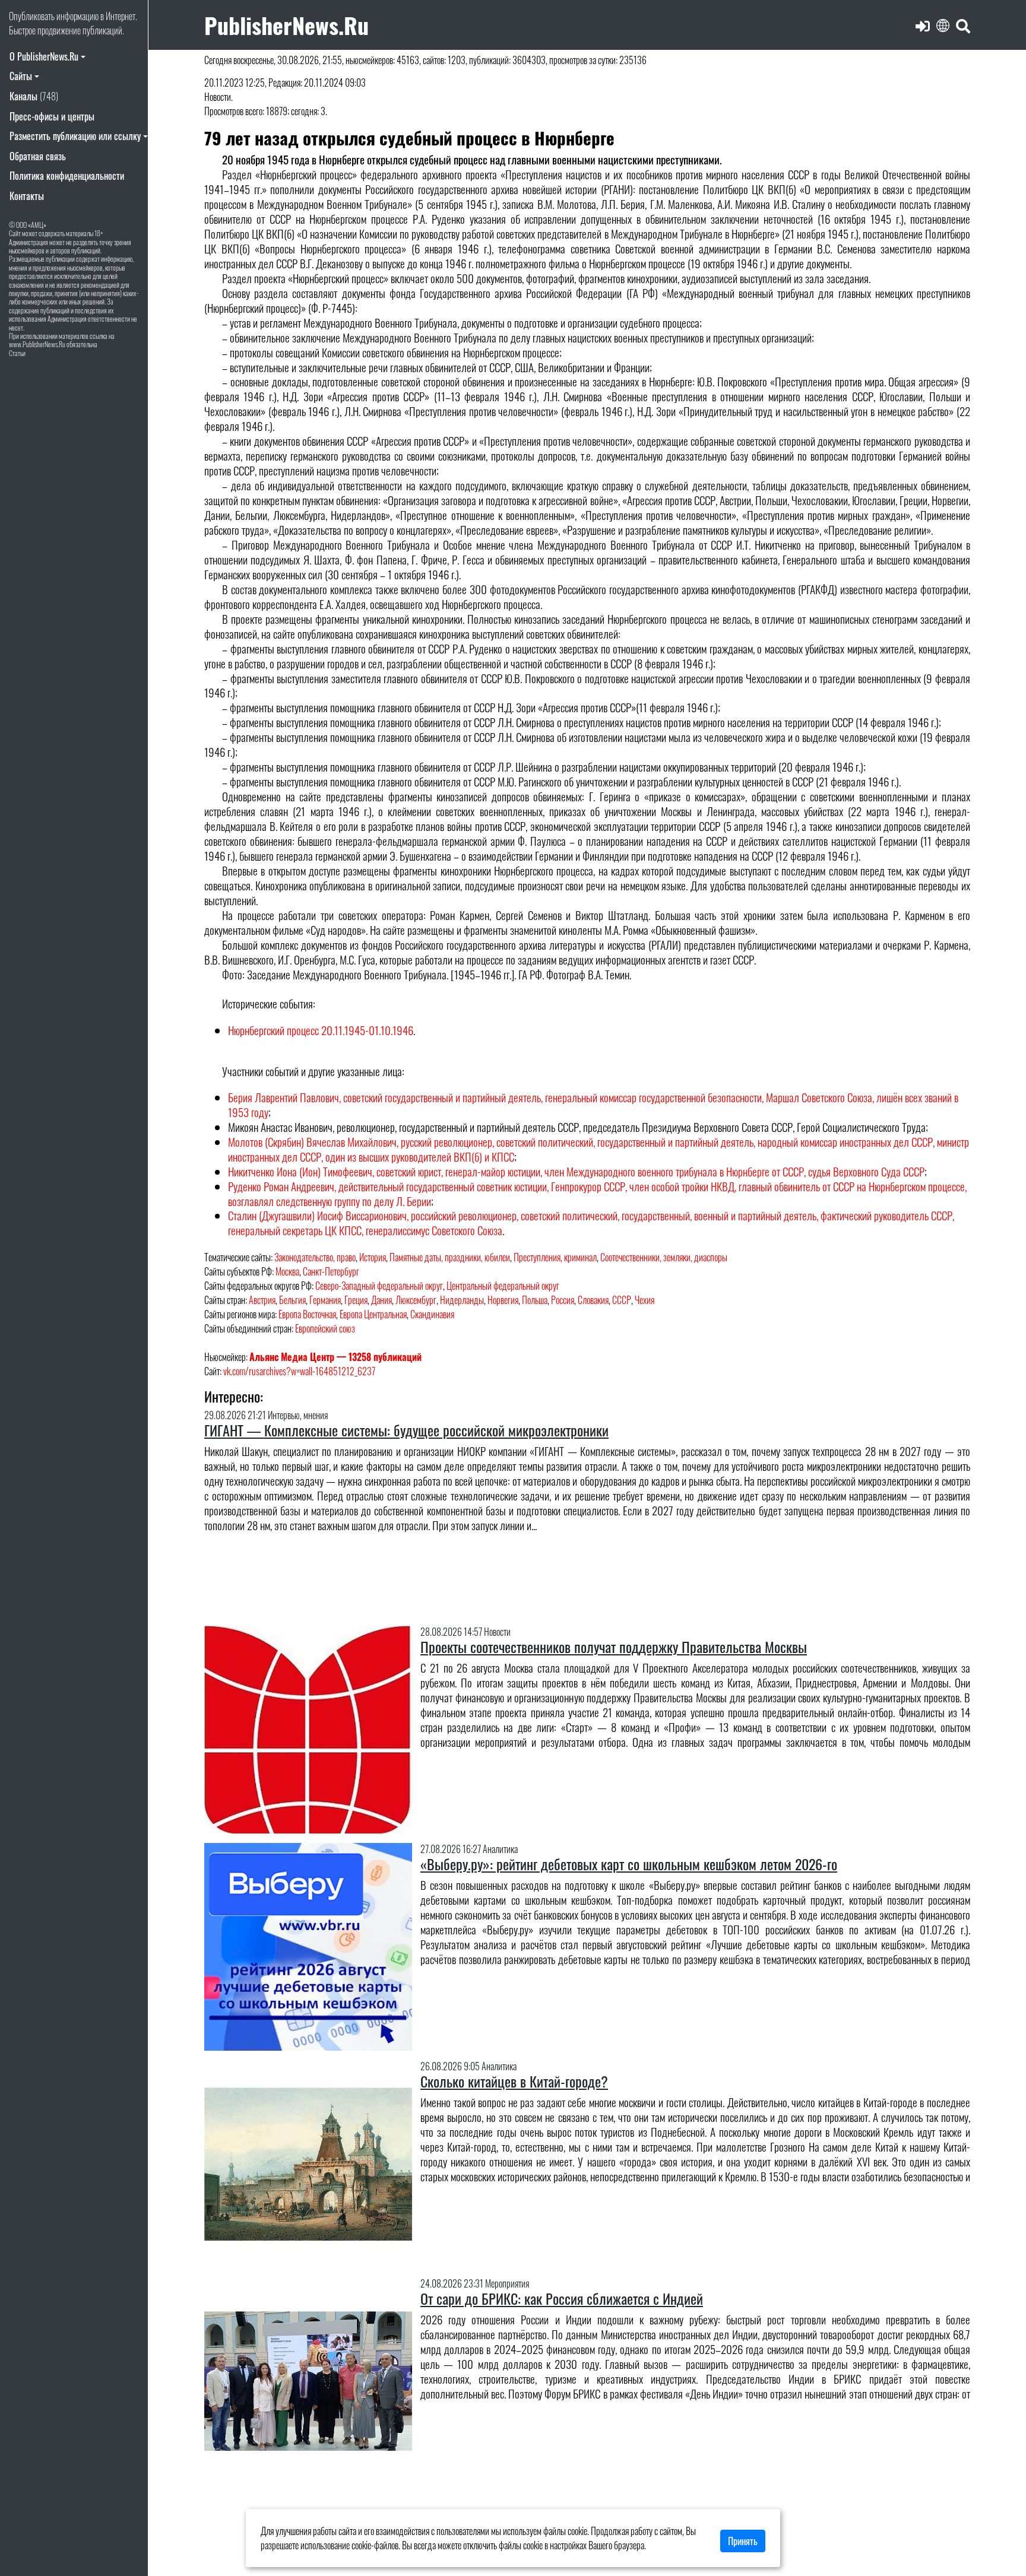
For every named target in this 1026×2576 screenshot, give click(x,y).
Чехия (645, 1300)
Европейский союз (325, 1328)
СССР (622, 1300)
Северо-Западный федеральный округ (379, 1286)
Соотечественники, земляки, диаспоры (664, 1257)
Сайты (21, 76)
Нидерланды (462, 1300)
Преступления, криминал (555, 1257)
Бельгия (292, 1300)
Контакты (27, 196)
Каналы (34, 96)
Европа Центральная (373, 1314)
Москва (287, 1271)
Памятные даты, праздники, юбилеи (450, 1257)
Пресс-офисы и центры (52, 116)
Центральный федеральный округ (503, 1286)
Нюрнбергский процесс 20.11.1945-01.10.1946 (321, 1030)
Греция (356, 1300)
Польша (535, 1300)
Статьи (17, 353)
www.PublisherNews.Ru (37, 344)
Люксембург (416, 1300)
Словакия (593, 1300)
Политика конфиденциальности (67, 176)
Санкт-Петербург (331, 1271)
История (373, 1257)
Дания (381, 1300)
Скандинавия (432, 1314)
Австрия (262, 1300)
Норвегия (503, 1300)
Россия (563, 1300)
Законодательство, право (315, 1257)
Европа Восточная (307, 1314)
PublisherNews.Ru (286, 25)
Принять (743, 2541)
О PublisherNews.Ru (44, 56)
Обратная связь (38, 156)
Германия (325, 1300)
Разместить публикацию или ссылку (75, 136)
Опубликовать (32, 16)
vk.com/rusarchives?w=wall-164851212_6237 (299, 1371)
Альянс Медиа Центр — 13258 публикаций (335, 1357)
